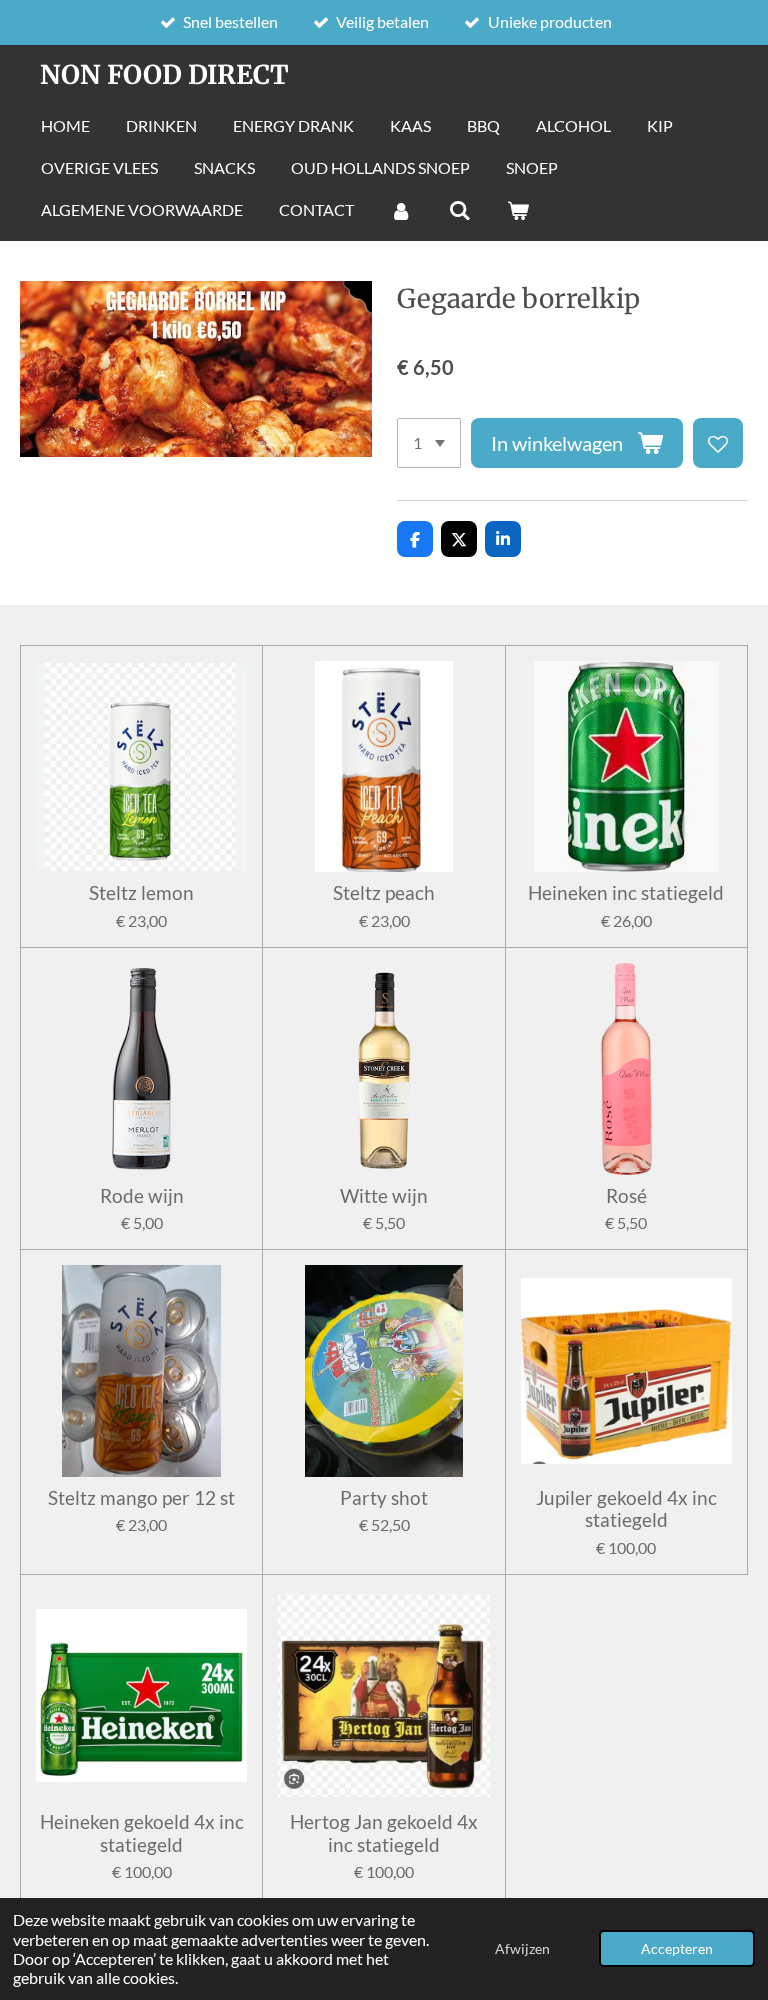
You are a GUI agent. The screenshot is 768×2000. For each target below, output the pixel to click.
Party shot (384, 1498)
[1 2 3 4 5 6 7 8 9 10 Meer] (429, 443)
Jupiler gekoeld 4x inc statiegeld (626, 1509)
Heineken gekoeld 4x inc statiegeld (142, 1833)
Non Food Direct (164, 74)
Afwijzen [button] (522, 1948)
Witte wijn (384, 1196)
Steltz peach (384, 893)
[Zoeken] (459, 210)
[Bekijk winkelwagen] (518, 210)
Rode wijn (142, 1196)
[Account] (401, 210)
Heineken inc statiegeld (626, 893)
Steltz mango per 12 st (141, 1498)
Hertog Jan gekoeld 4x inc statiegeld (384, 1833)
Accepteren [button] (677, 1948)
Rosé (626, 1196)
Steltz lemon (141, 893)
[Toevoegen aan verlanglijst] (718, 443)
